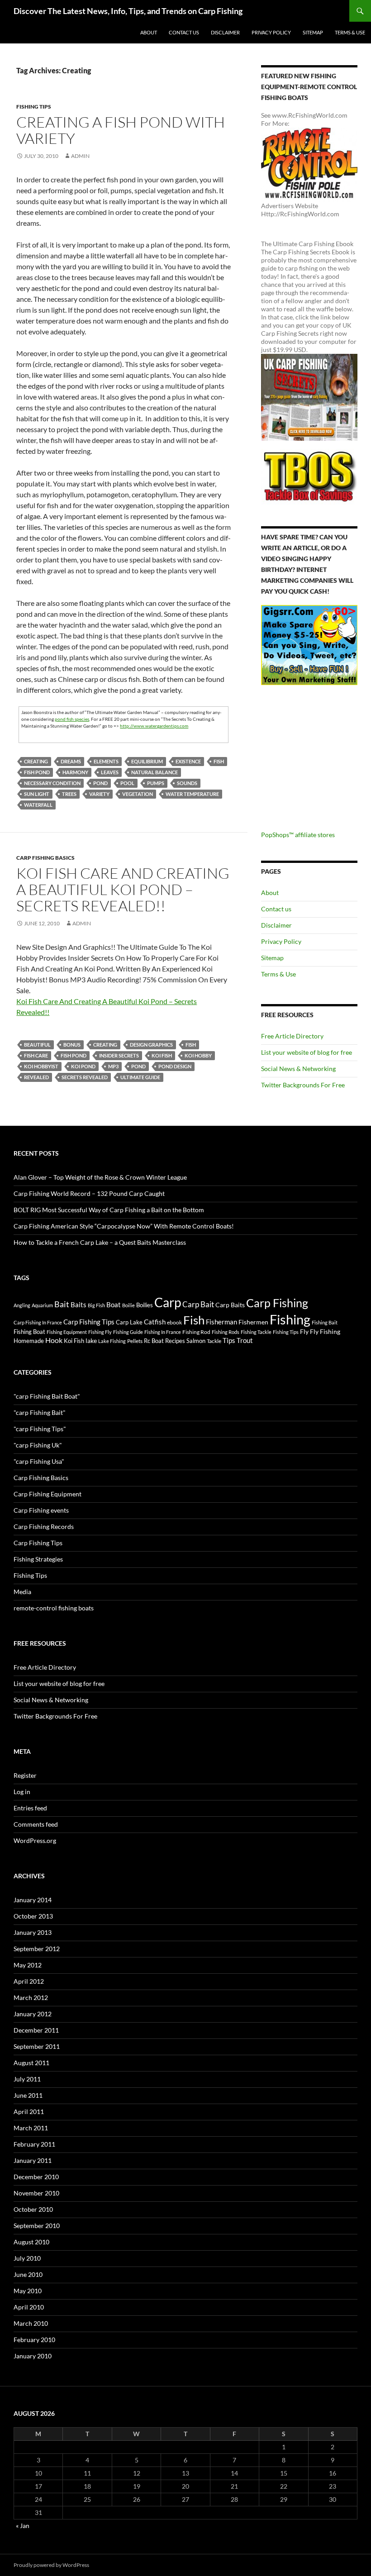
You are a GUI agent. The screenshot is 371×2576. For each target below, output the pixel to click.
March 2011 (31, 2128)
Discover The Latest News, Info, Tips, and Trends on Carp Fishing (128, 11)
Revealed (36, 1077)
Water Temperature (192, 794)
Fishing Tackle (256, 1332)
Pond (100, 783)
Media (22, 1592)
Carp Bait (198, 1304)
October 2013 (33, 1916)
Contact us (184, 32)
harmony (75, 772)
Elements (106, 761)
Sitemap (313, 32)
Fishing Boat (29, 1332)
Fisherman (221, 1322)
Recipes (175, 1341)
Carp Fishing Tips (89, 1322)
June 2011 (28, 2095)
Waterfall (38, 805)
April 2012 (29, 1981)
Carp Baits (230, 1305)
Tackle (214, 1341)
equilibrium (147, 761)
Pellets (135, 1341)
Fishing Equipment (67, 1332)
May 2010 (28, 2291)
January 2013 (33, 1932)
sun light (37, 794)
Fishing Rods (226, 1332)
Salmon (196, 1341)
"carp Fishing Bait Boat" (47, 1396)
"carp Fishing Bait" (40, 1412)
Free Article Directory (292, 1036)
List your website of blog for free (307, 1052)
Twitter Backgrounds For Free (303, 1085)
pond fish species (72, 719)
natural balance (155, 772)
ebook (174, 1322)
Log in (22, 1792)
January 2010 (33, 2356)
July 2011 (27, 2079)
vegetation (138, 794)
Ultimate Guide (140, 1077)
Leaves (110, 772)
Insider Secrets (119, 1055)
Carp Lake (129, 1322)
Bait (62, 1304)
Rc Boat (154, 1341)
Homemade (29, 1341)
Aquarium (42, 1305)
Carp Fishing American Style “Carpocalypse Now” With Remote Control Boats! (124, 1226)
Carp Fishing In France (38, 1322)
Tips (229, 1340)
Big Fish (96, 1305)
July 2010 (27, 2258)
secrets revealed (85, 1077)
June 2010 (28, 2274)
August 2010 (31, 2242)
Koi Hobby (198, 1055)
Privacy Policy (271, 32)
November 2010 (36, 2193)
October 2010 (33, 2209)
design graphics (151, 1045)
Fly (304, 1331)
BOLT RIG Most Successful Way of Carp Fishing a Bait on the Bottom (109, 1210)
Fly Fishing (325, 1331)
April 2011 (29, 2112)
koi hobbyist (41, 1066)
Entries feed (30, 1808)
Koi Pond (83, 1066)
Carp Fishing (277, 1303)
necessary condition (52, 783)
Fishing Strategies (38, 1559)
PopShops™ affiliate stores (298, 835)
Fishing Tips (34, 107)
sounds (187, 783)
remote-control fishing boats (54, 1608)
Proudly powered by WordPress (51, 2565)
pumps (156, 783)
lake (91, 1340)
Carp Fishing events (41, 1510)
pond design (175, 1066)
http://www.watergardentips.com (154, 726)
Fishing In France (163, 1332)
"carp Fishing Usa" (39, 1461)
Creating (36, 761)
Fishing (290, 1319)
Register (25, 1775)
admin (80, 156)
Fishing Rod (196, 1332)
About (149, 32)
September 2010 (37, 2226)
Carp (168, 1302)
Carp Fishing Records (44, 1526)
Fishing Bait (325, 1322)
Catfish (155, 1322)
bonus (72, 1045)
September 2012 (37, 1949)
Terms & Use (350, 32)
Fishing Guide (128, 1332)
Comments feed (36, 1824)
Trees (69, 794)
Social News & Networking (298, 1069)
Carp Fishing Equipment (48, 1494)
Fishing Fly (100, 1332)
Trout (245, 1340)
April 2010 (29, 2307)
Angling (22, 1305)
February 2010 (34, 2340)
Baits (78, 1305)
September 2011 (37, 2046)
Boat (114, 1305)
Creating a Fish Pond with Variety (121, 130)
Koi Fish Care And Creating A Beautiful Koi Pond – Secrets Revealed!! (123, 889)
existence (188, 761)
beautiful (37, 1045)
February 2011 (34, 2144)
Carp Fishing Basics (45, 858)
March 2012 (31, 1997)
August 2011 (31, 2063)
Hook (54, 1340)
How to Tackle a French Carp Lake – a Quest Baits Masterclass (100, 1242)
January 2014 (33, 1900)
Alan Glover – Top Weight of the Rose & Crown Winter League (100, 1177)
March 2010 (31, 2323)
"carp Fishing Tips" (40, 1429)
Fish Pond (37, 772)
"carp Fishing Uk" (38, 1445)
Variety (99, 794)
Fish (219, 761)
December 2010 (36, 2177)
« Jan (23, 2526)
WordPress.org (35, 1840)
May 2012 (28, 1965)
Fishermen (253, 1322)
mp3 (113, 1066)
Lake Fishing (112, 1341)
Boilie (128, 1305)
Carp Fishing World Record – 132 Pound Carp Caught (89, 1193)
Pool (127, 783)
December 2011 (36, 2030)
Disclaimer (225, 32)
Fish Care (36, 1055)
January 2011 (33, 2160)
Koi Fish (162, 1055)
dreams (71, 761)
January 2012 (33, 2014)
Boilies (145, 1305)
